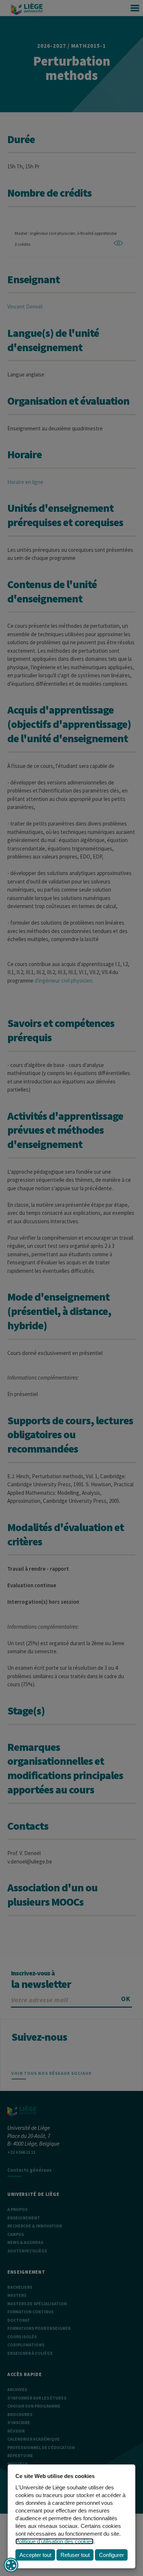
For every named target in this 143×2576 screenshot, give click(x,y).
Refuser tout (75, 2555)
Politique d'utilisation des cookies (54, 2541)
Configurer (111, 2555)
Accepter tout (35, 2555)
